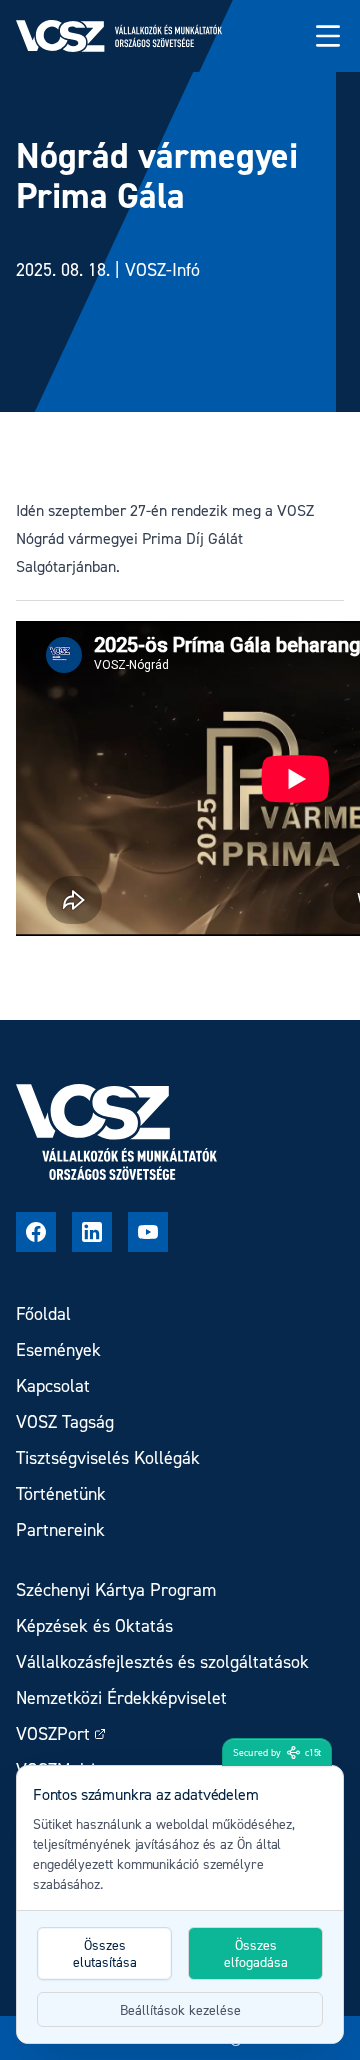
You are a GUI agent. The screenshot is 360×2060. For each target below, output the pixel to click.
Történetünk (61, 1493)
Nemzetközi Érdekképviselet (121, 1697)
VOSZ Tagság (65, 1421)
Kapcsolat (53, 1385)
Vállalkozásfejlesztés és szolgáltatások (162, 1661)
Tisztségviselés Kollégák (108, 1457)
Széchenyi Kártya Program (116, 1589)
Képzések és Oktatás (94, 1625)
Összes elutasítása (105, 1953)
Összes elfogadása (256, 1953)
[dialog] (180, 1905)
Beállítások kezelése (180, 2009)
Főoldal (43, 1313)
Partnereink (60, 1529)
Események (58, 1349)
